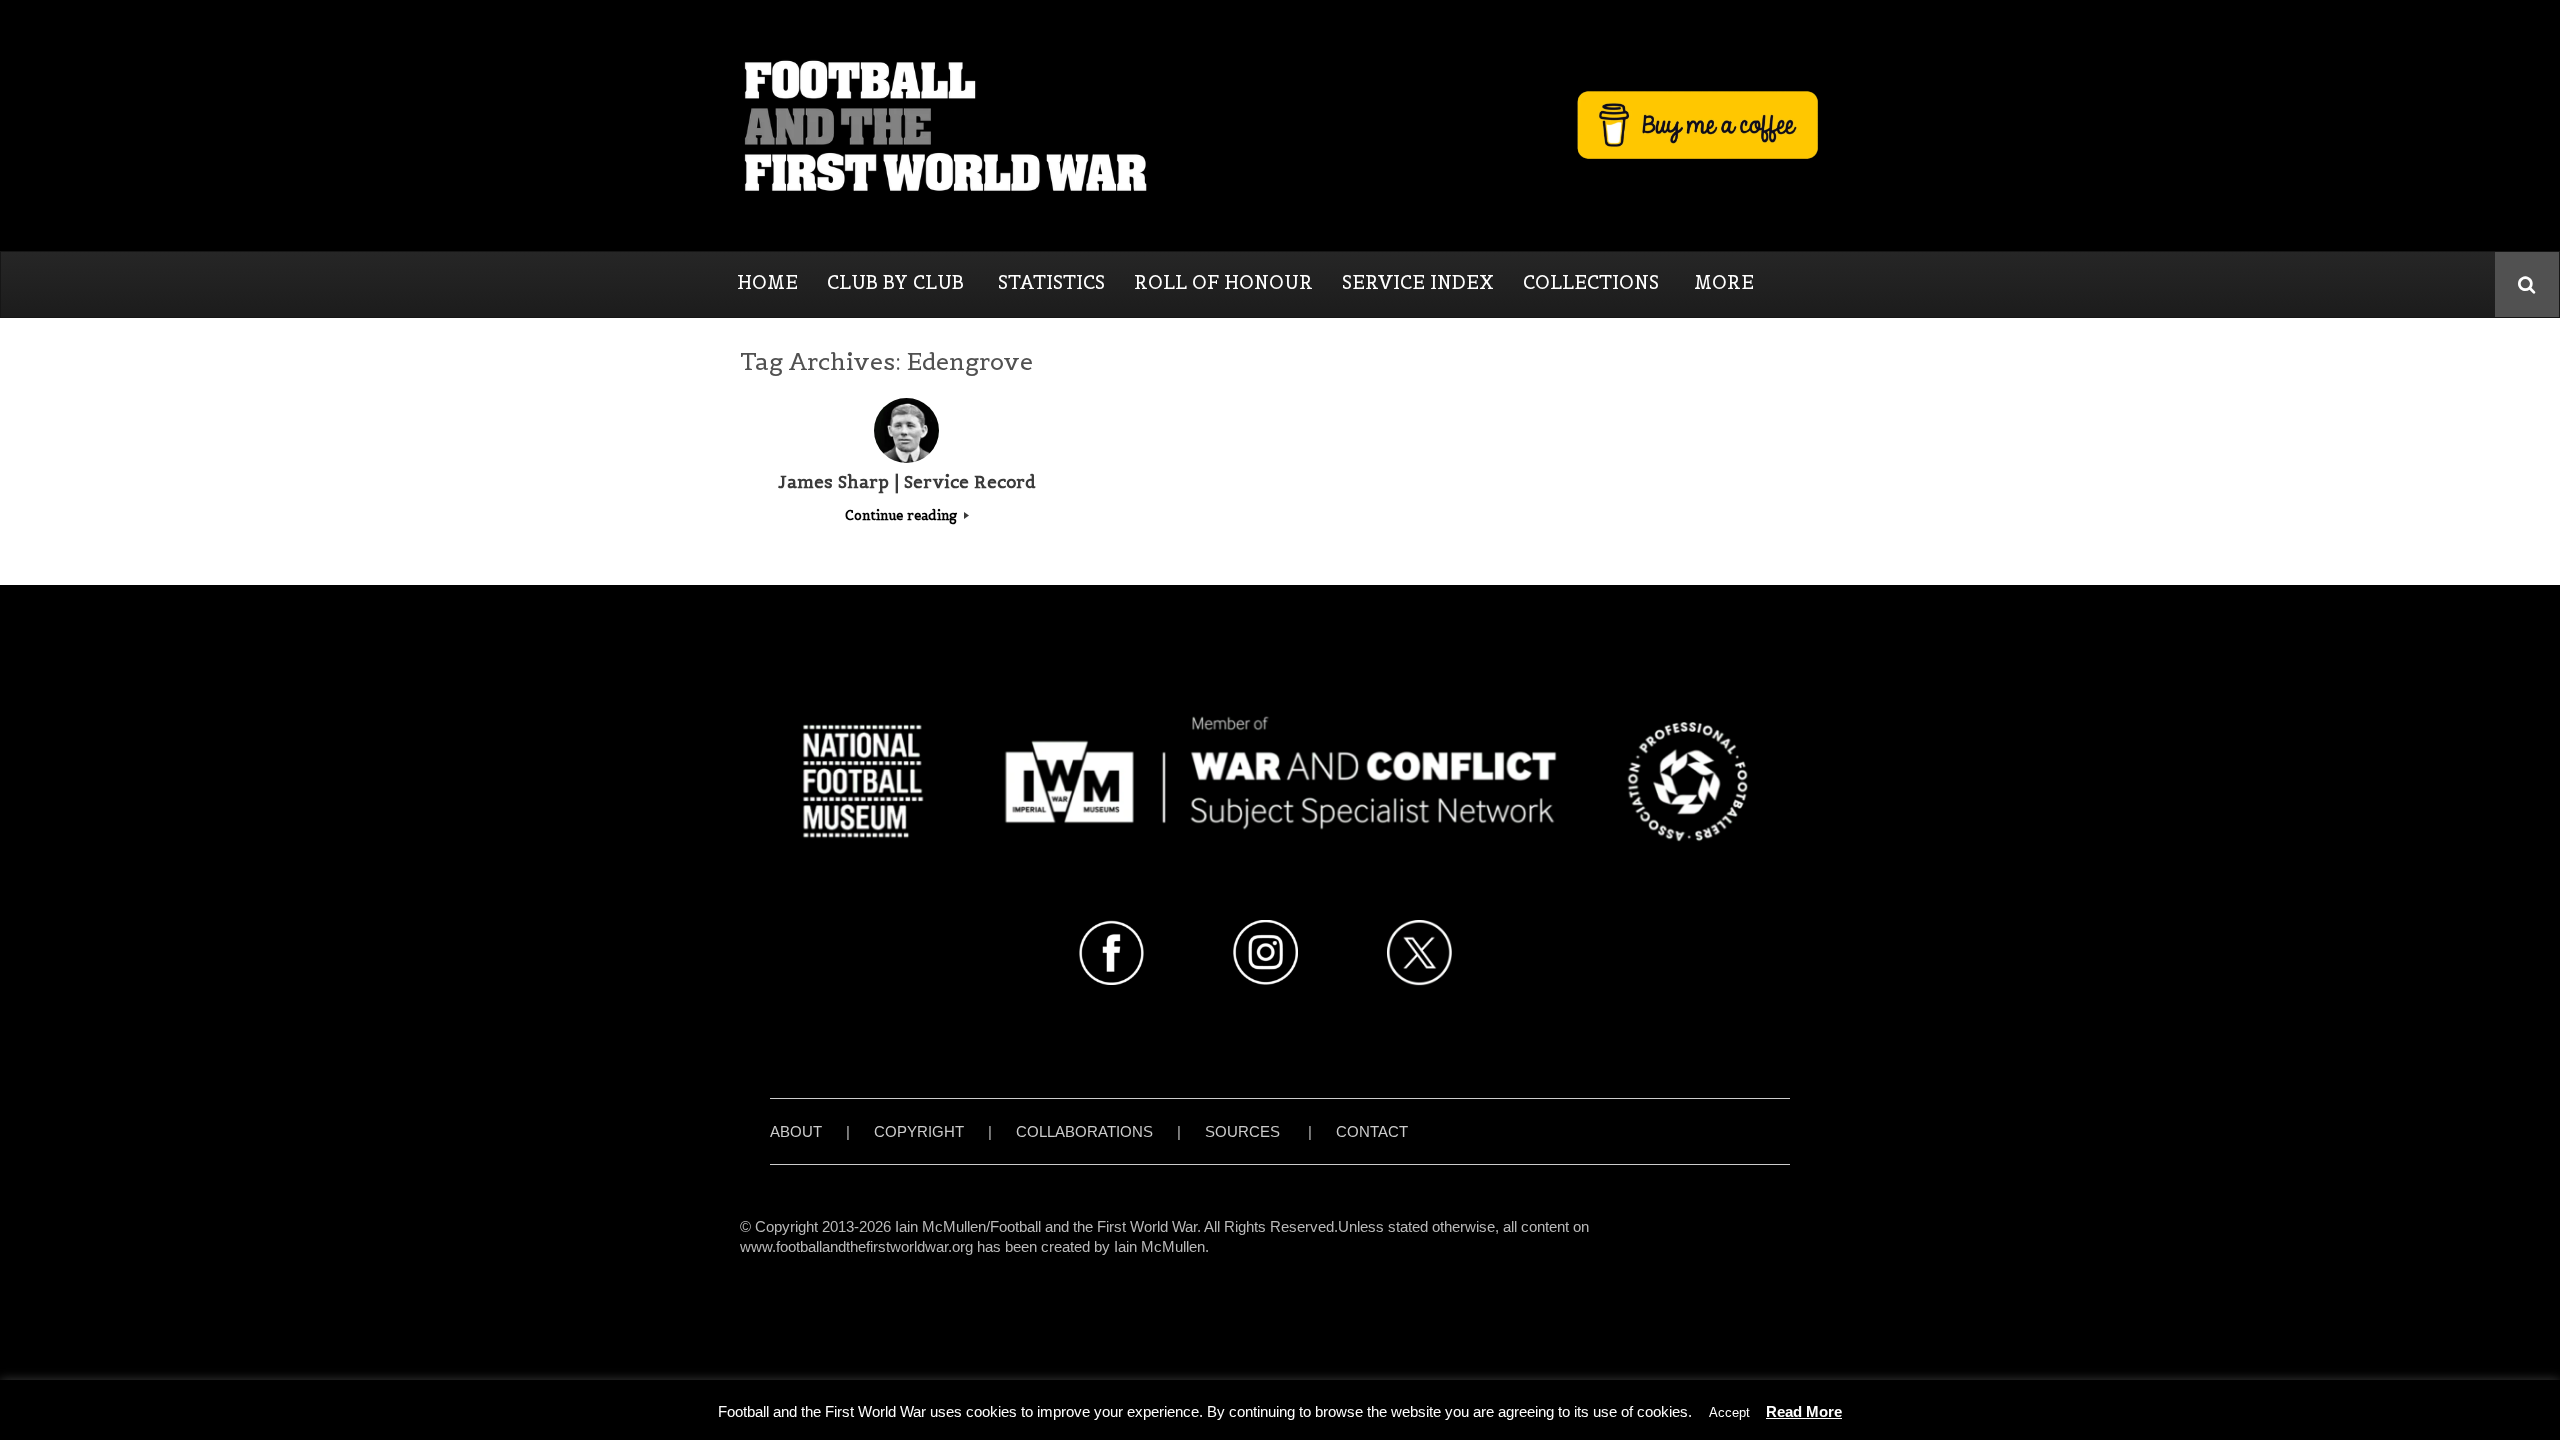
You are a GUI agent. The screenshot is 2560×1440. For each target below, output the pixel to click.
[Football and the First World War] (1280, 125)
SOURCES (1242, 1131)
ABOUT (796, 1131)
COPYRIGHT (919, 1131)
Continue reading (903, 515)
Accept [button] (1729, 1412)
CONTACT (1372, 1131)
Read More (1804, 1411)
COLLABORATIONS (1084, 1131)
